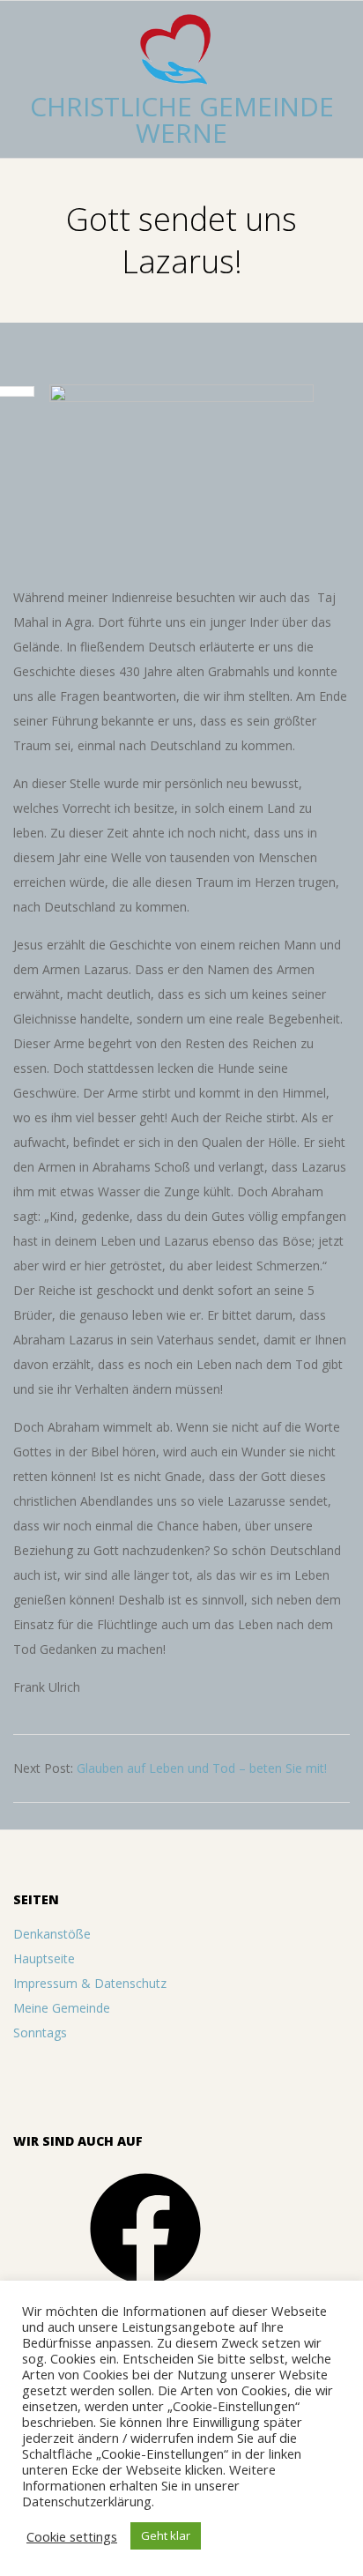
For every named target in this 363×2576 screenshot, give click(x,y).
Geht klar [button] (166, 2535)
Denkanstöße (52, 1934)
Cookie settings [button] (72, 2536)
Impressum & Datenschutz (90, 1983)
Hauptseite (44, 1958)
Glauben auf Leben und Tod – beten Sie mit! (202, 1768)
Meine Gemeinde (62, 2008)
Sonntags (40, 2033)
